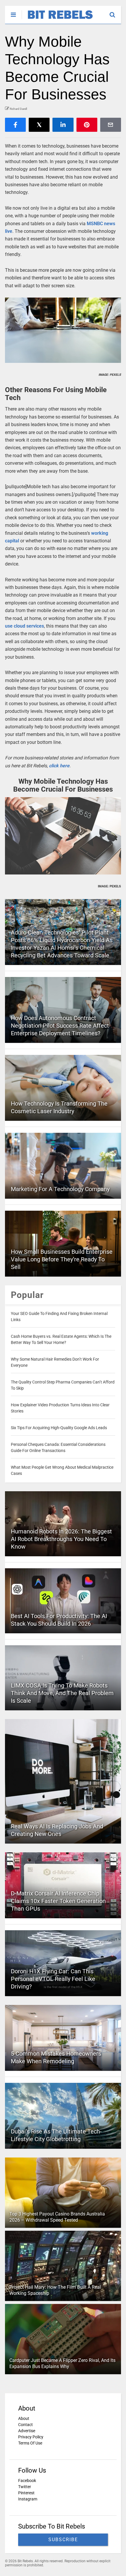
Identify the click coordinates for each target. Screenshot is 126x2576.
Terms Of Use (30, 2443)
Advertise (27, 2431)
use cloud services (24, 626)
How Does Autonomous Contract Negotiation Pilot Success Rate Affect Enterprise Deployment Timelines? (60, 1026)
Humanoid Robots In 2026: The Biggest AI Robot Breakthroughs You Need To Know (61, 1539)
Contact (25, 2425)
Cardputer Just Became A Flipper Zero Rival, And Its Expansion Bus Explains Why (62, 2363)
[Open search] (115, 12)
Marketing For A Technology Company (60, 1189)
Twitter (25, 2487)
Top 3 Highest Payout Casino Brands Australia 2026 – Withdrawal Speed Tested (57, 2217)
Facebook (27, 2481)
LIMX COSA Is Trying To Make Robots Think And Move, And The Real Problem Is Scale (62, 1693)
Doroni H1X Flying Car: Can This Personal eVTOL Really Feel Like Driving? (53, 1979)
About (24, 2418)
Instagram (28, 2499)
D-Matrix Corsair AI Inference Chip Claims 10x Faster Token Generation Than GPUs (58, 1901)
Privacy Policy (31, 2437)
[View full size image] (63, 330)
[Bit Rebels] (57, 19)
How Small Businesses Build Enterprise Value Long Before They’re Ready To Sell (62, 1259)
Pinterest (26, 2493)
